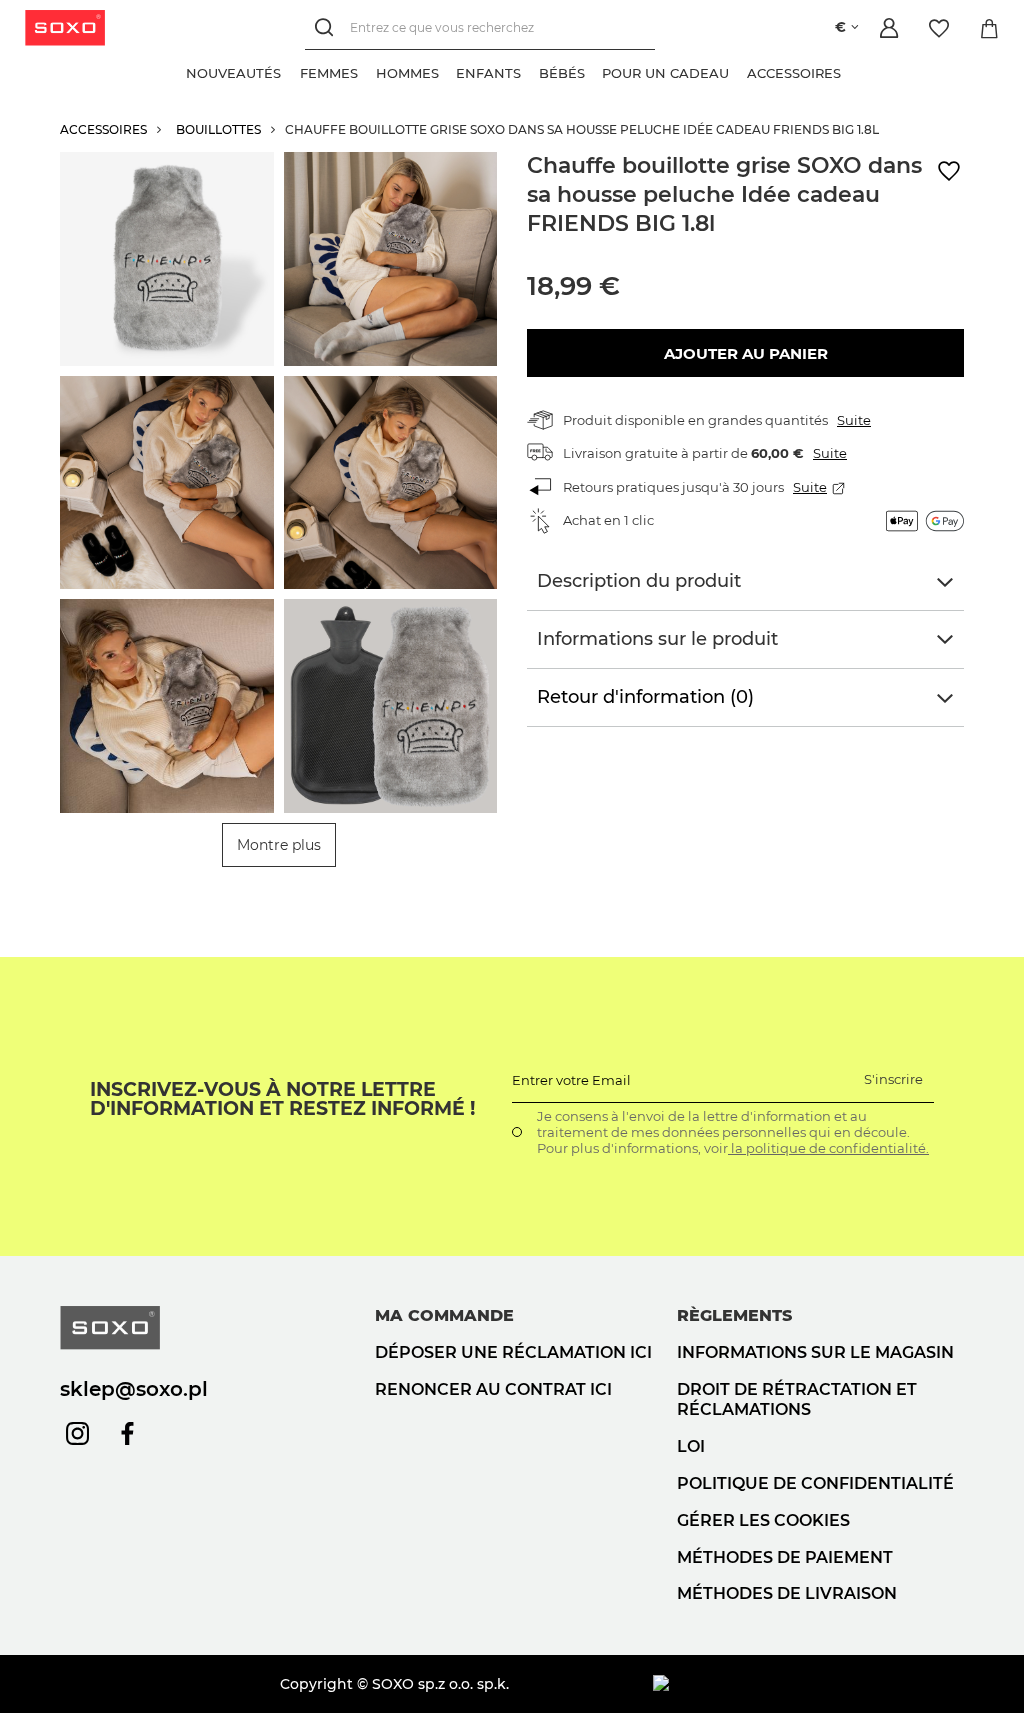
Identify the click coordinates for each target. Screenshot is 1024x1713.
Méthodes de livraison (787, 1593)
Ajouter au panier (746, 353)
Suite (854, 420)
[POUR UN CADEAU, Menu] (738, 71)
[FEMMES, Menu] (367, 71)
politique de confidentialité (815, 1483)
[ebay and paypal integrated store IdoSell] (808, 1684)
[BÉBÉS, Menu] (593, 71)
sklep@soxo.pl (134, 1389)
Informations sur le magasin (815, 1352)
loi (691, 1446)
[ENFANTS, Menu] (530, 71)
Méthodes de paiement (785, 1557)
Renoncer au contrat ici (493, 1389)
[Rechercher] (327, 27)
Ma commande (444, 1315)
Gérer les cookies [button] (763, 1520)
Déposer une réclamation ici (513, 1352)
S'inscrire (893, 1079)
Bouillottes (218, 129)
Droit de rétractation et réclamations (797, 1400)
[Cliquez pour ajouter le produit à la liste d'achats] (949, 171)
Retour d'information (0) (645, 697)
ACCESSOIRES (103, 129)
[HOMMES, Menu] (447, 71)
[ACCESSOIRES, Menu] (849, 71)
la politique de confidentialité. (828, 1148)
